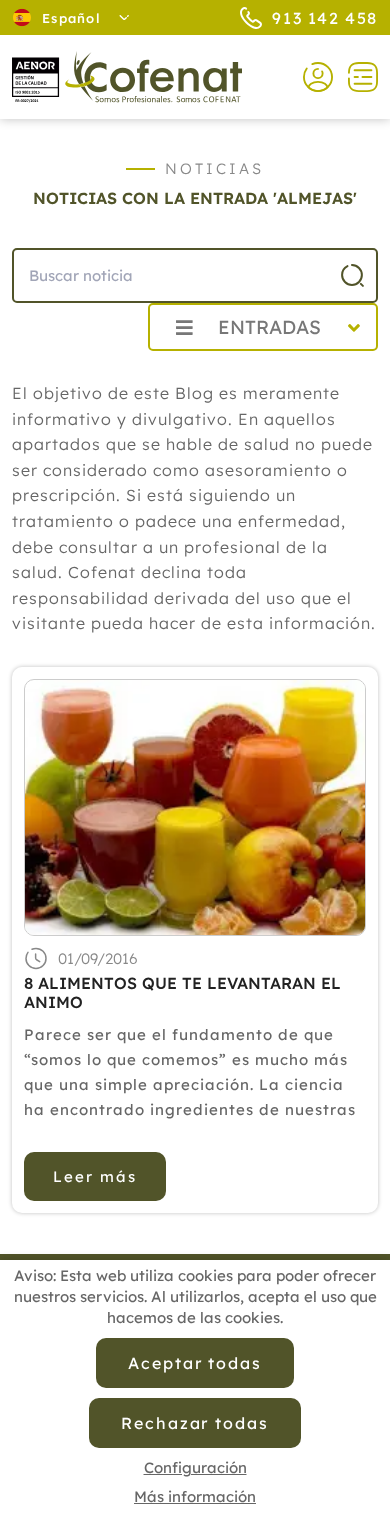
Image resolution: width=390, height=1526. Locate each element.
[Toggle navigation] (355, 77)
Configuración (195, 1467)
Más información (195, 1496)
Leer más (95, 1176)
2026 (84, 371)
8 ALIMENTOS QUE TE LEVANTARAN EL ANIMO (182, 993)
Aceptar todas (195, 1363)
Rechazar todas (195, 1423)
